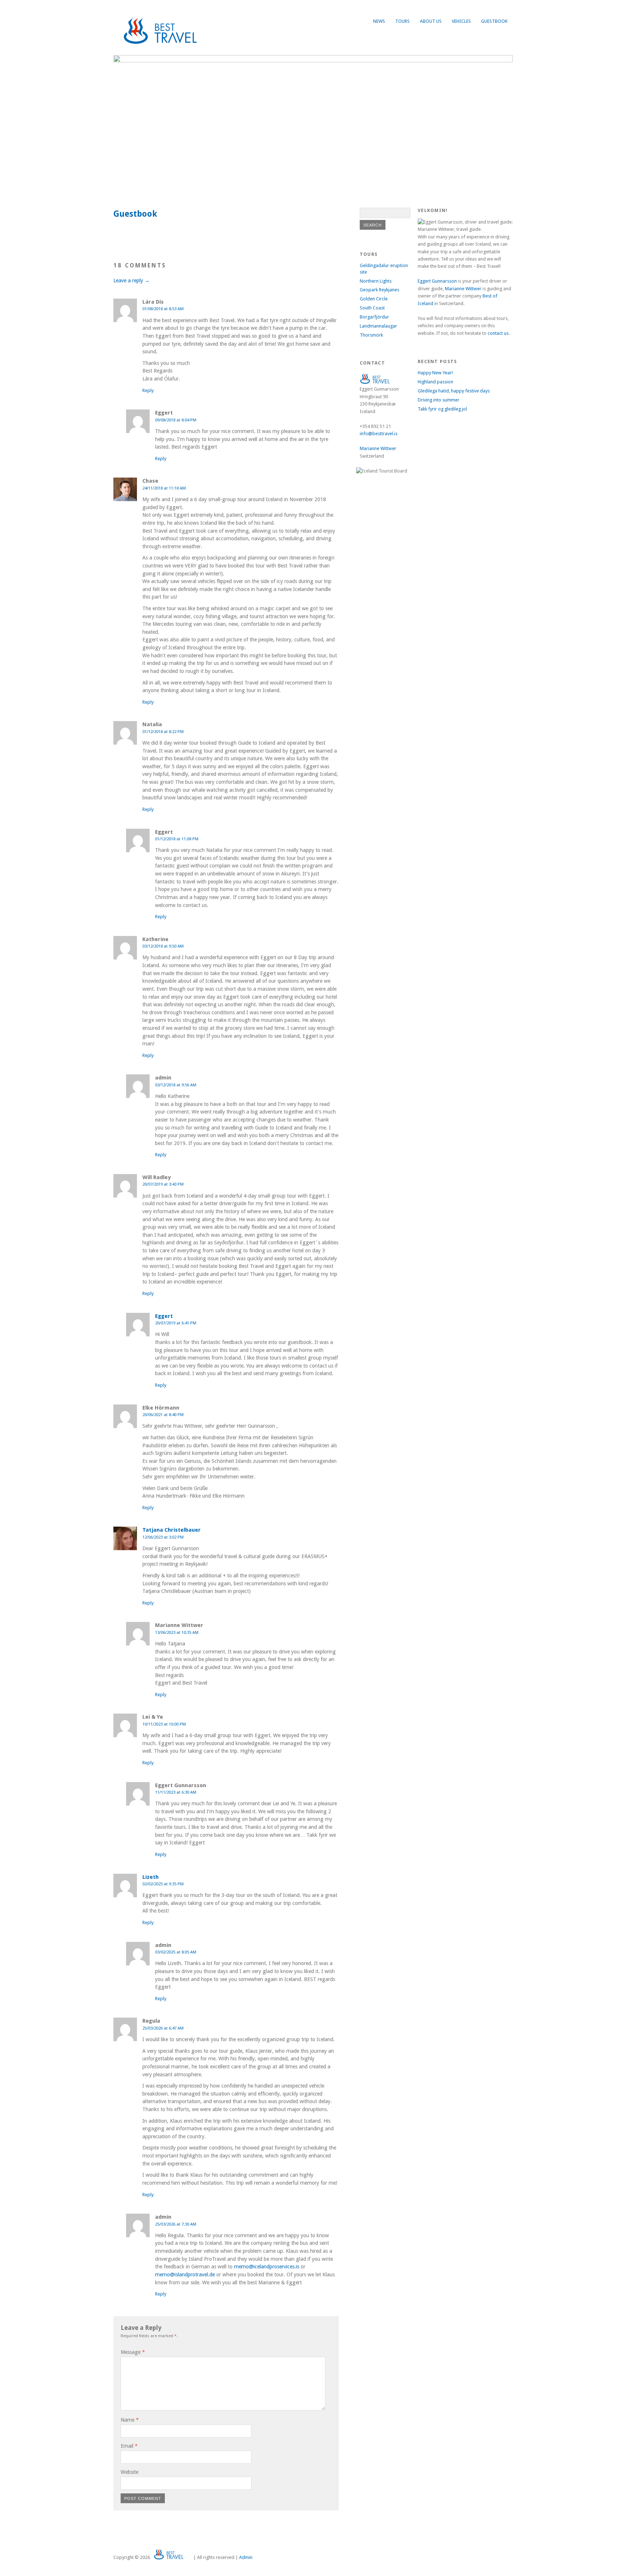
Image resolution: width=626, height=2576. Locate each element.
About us (431, 21)
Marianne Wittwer (378, 448)
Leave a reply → (132, 280)
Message (133, 2352)
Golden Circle (374, 299)
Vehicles (461, 21)
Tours (402, 21)
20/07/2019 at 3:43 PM (163, 1184)
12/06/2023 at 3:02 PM (163, 1537)
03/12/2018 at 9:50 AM (163, 946)
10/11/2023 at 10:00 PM (164, 1724)
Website (130, 2472)
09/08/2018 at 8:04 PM (176, 420)
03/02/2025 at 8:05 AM (176, 1952)
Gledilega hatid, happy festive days (454, 391)
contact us (498, 333)
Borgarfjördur (374, 317)
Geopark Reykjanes (379, 290)
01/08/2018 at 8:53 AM (163, 309)
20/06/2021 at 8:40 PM (163, 1415)
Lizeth (151, 1877)
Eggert (164, 1316)
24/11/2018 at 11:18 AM (164, 488)
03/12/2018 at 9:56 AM (176, 1085)
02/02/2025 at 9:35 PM (163, 1884)
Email (129, 2446)
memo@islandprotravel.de (185, 2275)
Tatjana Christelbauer (172, 1530)
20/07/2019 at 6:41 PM (176, 1323)
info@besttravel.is (379, 434)
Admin (246, 2557)
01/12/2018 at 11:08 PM (177, 839)
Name (130, 2420)
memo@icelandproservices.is (267, 2267)
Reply (148, 390)
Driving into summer (439, 400)
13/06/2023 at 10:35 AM (177, 1632)
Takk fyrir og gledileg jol (442, 409)
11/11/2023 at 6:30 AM (176, 1792)
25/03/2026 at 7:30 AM (176, 2224)
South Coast (372, 308)
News (379, 21)
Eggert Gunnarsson (437, 281)
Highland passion (435, 382)
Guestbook (494, 21)
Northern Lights (376, 281)
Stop (504, 67)
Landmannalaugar (378, 326)
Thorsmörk (371, 335)
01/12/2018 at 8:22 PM (163, 732)
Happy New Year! (435, 373)
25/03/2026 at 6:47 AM (163, 2028)
